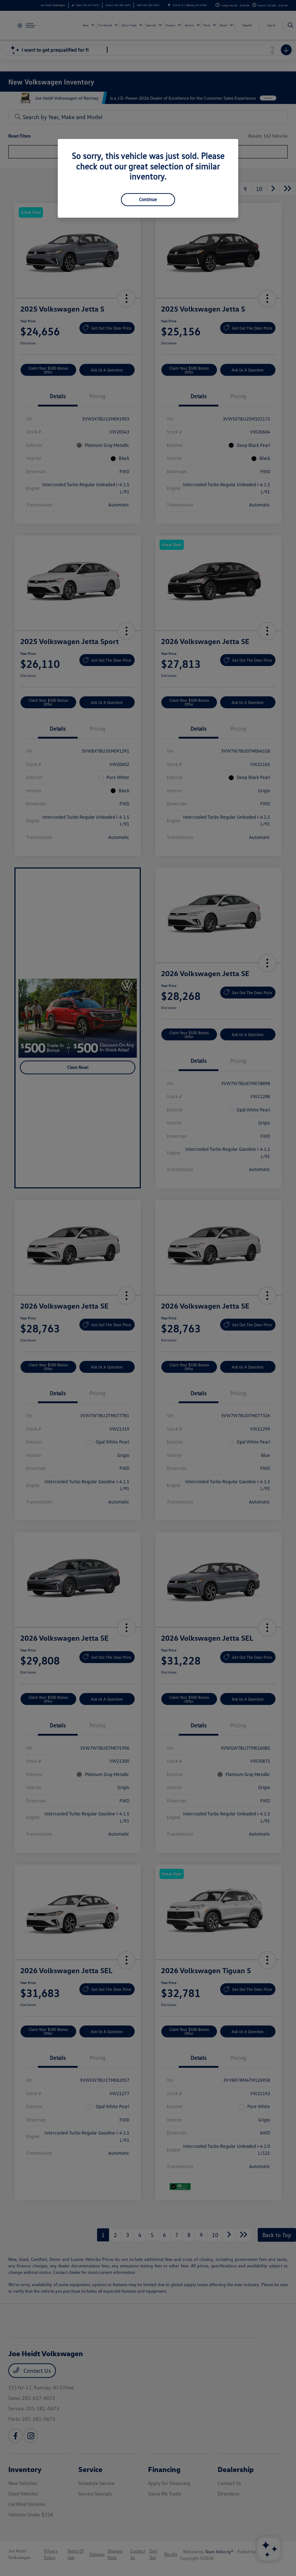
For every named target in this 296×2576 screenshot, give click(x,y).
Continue (148, 199)
